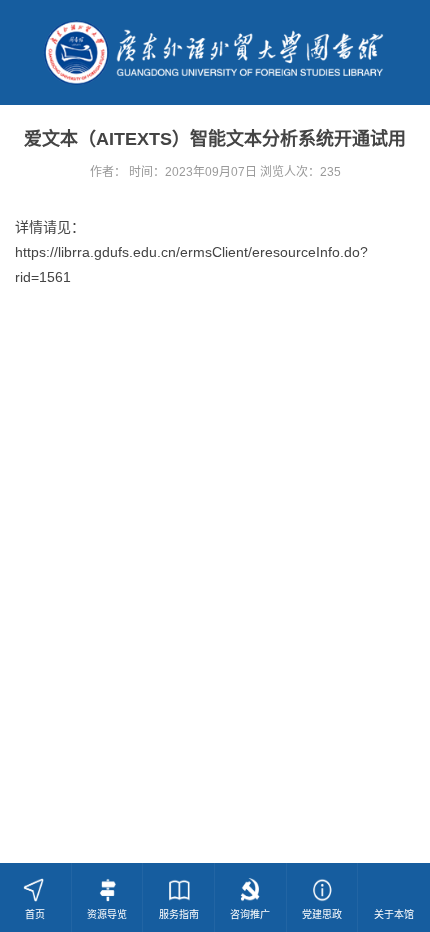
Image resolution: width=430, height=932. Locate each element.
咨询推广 (250, 914)
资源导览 (107, 914)
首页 (35, 914)
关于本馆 (394, 914)
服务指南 (179, 914)
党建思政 (322, 914)
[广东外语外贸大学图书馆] (215, 51)
